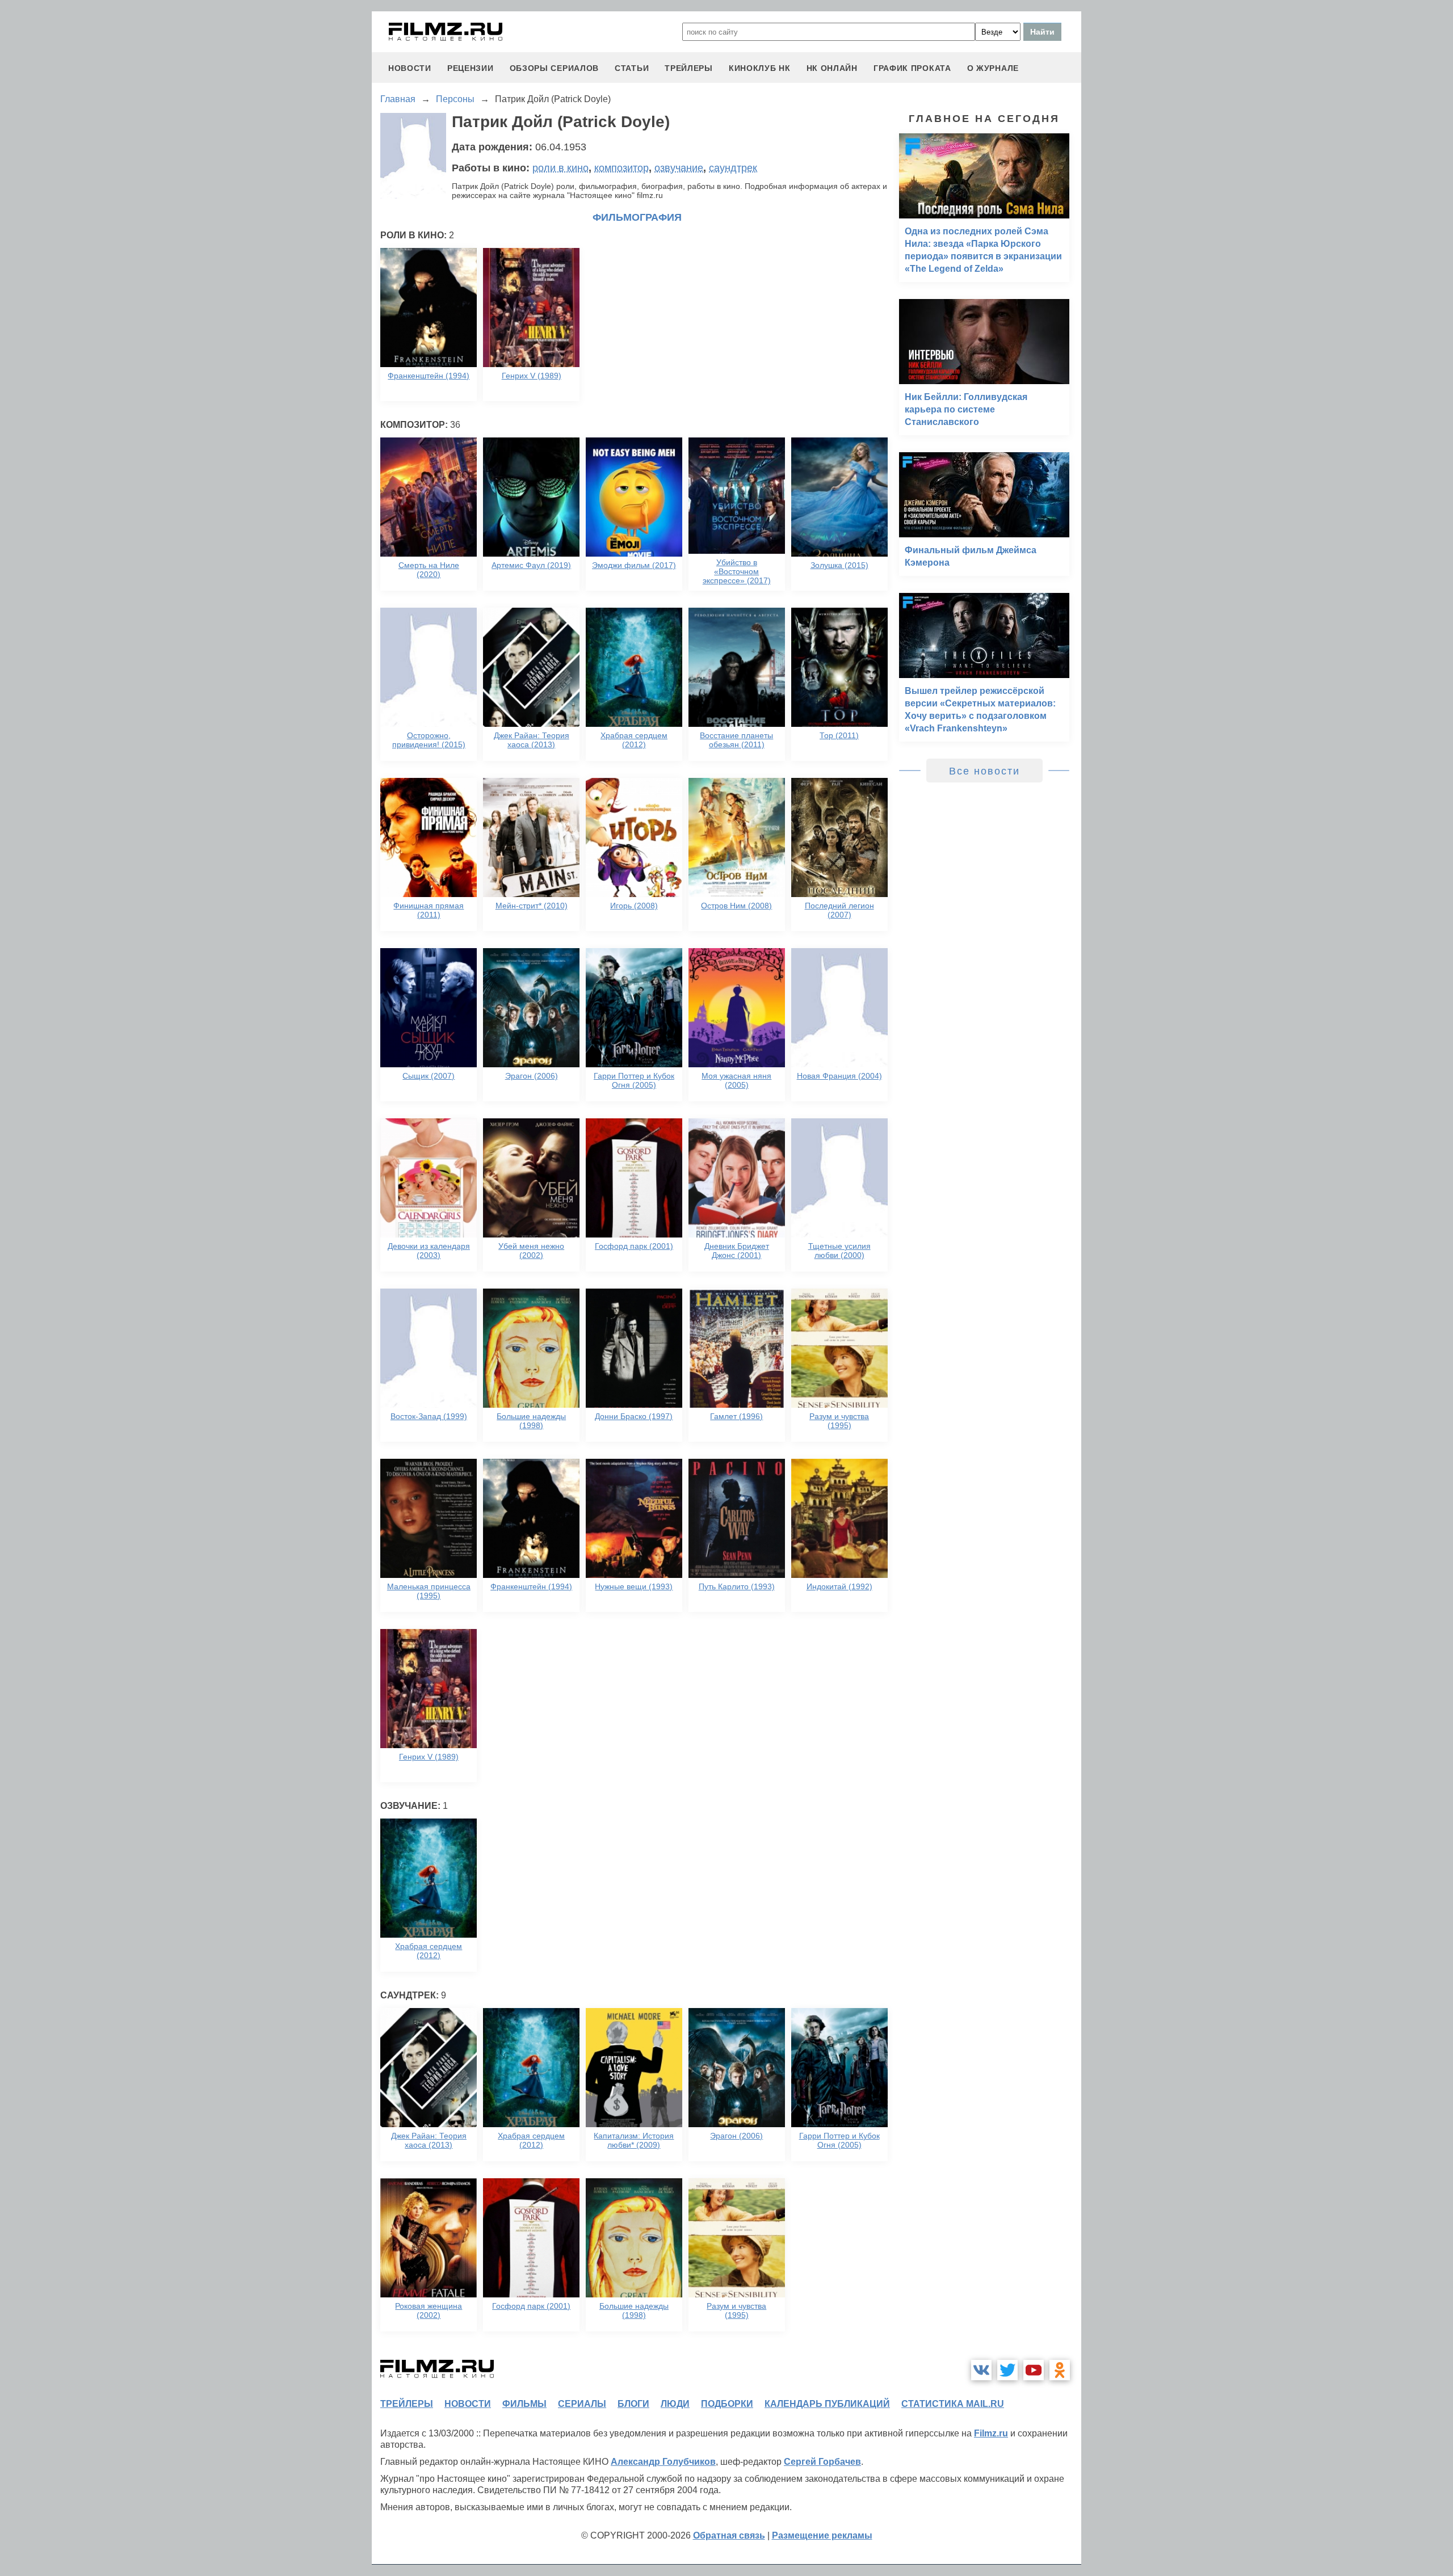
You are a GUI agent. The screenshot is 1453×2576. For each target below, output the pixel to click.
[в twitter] (1007, 2370)
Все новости (984, 771)
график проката (912, 68)
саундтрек (733, 168)
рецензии (471, 68)
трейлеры (689, 68)
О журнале (993, 68)
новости (410, 68)
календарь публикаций (827, 2404)
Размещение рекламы (822, 2535)
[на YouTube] (1034, 2370)
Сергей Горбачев (822, 2462)
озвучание (679, 168)
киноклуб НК (760, 68)
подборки (727, 2404)
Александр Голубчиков (663, 2462)
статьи (632, 68)
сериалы (582, 2404)
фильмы (524, 2404)
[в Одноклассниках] (1060, 2370)
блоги (633, 2404)
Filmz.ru (991, 2433)
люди (675, 2404)
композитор (621, 168)
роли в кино (560, 168)
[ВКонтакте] (981, 2370)
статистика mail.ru (953, 2404)
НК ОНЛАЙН (832, 68)
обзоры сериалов (555, 68)
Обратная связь (729, 2535)
